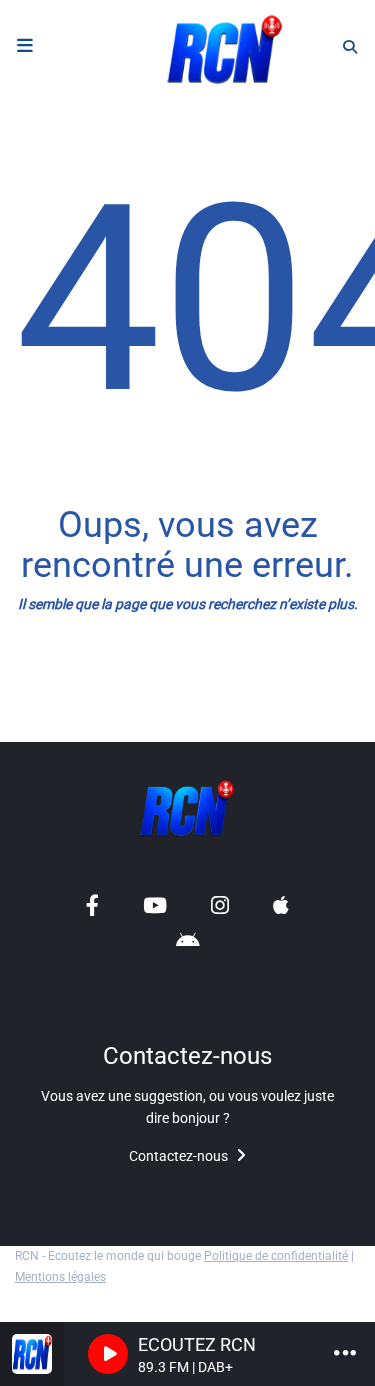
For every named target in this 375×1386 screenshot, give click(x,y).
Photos (50, 686)
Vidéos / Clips (74, 729)
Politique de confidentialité (276, 1256)
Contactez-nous (180, 1156)
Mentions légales (60, 1277)
